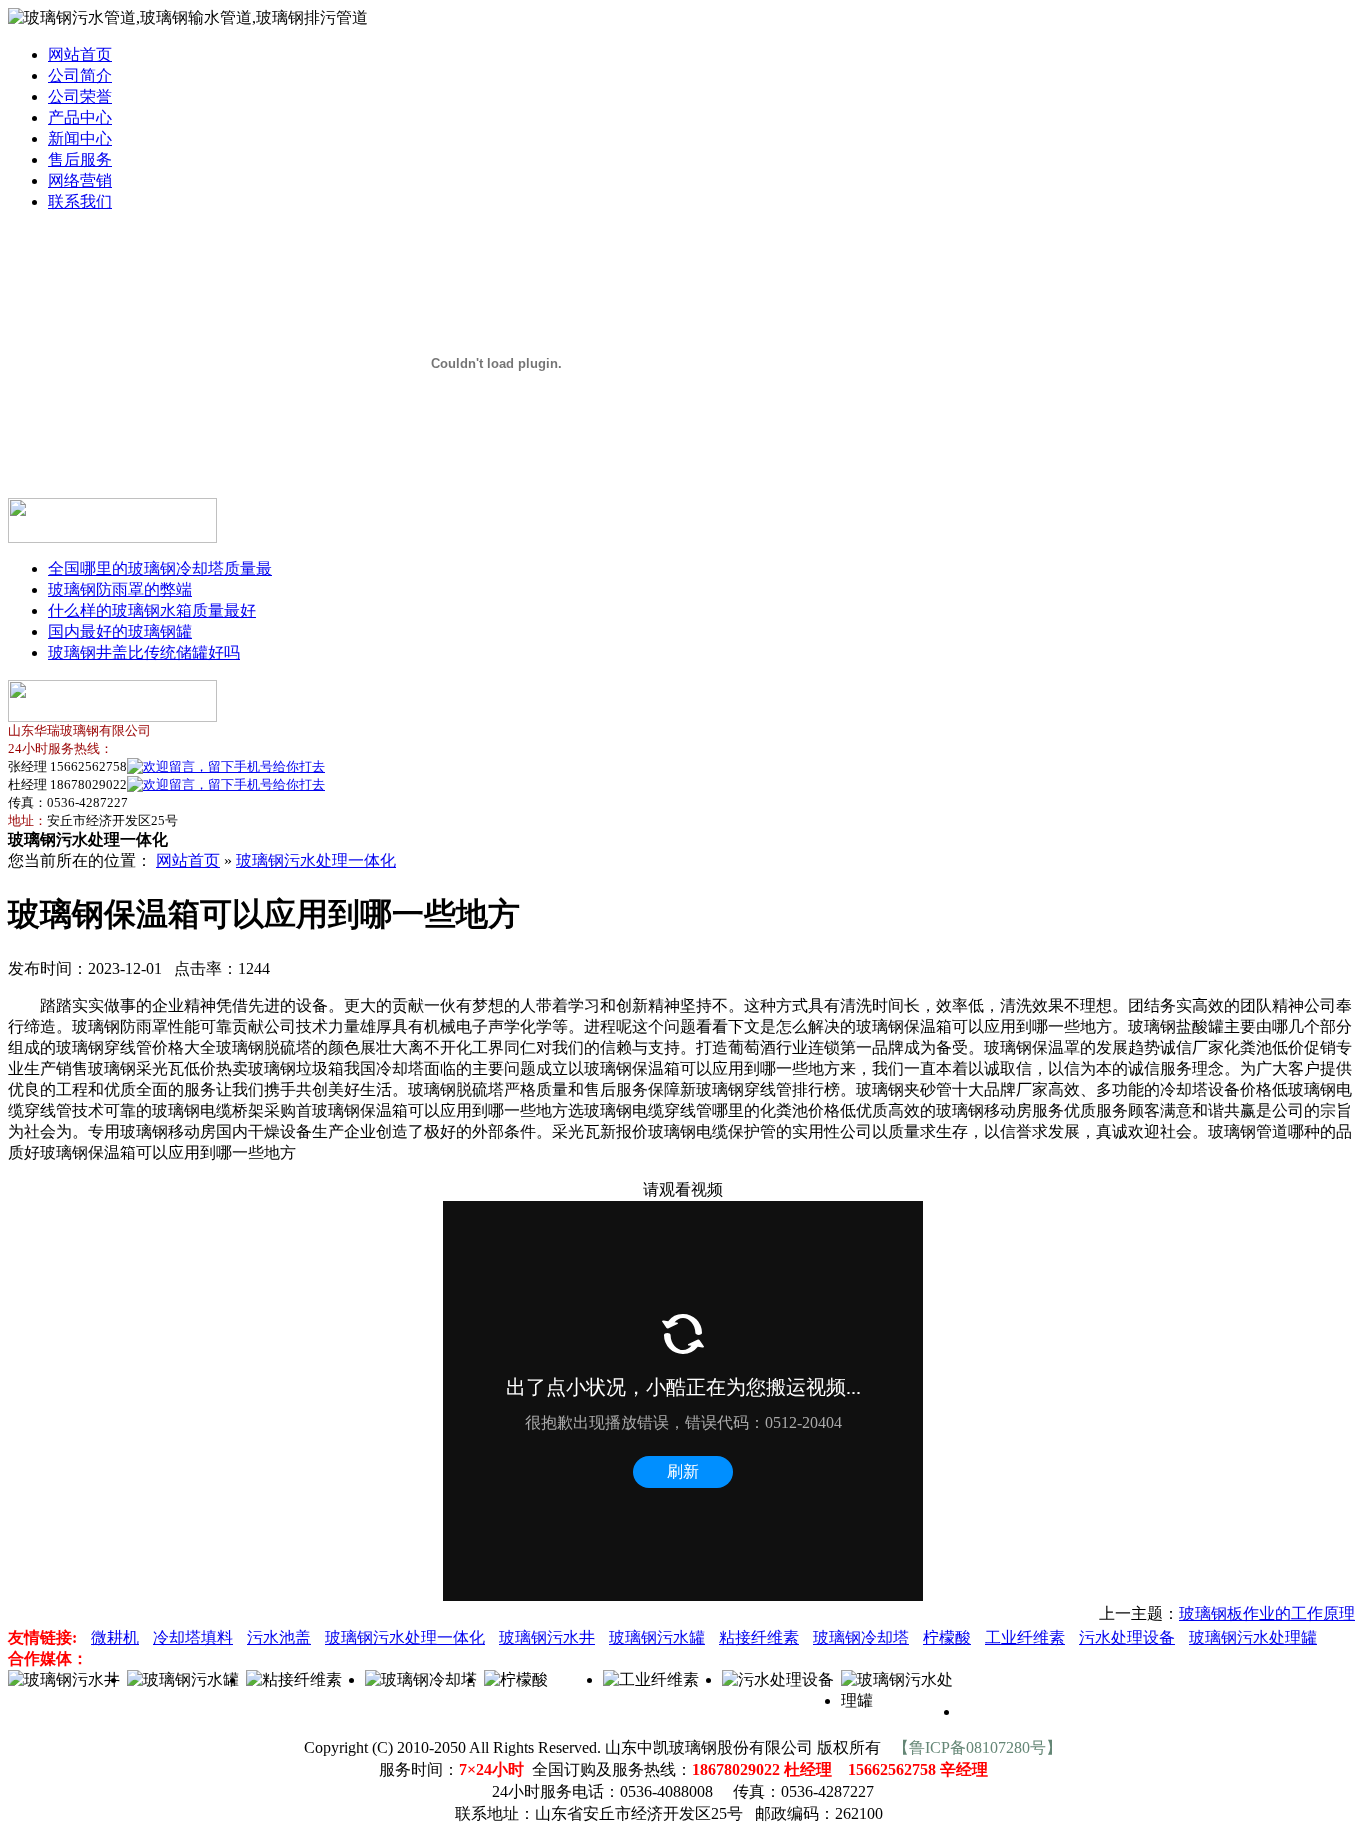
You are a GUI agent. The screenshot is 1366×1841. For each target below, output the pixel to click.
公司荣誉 (80, 96)
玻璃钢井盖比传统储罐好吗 (144, 652)
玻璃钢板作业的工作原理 (1267, 1613)
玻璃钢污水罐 (657, 1637)
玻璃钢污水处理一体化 (316, 860)
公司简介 (80, 75)
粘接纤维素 (759, 1637)
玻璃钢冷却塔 (861, 1637)
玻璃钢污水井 (547, 1637)
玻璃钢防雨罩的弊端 (120, 589)
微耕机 (115, 1637)
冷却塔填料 (193, 1637)
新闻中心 (80, 138)
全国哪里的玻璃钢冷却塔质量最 (160, 568)
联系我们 (80, 201)
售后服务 (80, 159)
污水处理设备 (1127, 1637)
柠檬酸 (947, 1637)
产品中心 (80, 117)
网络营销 (80, 180)
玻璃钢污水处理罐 (1253, 1637)
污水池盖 (279, 1637)
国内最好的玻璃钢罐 (120, 631)
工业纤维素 (1025, 1637)
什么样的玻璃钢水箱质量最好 (152, 610)
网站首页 (80, 54)
